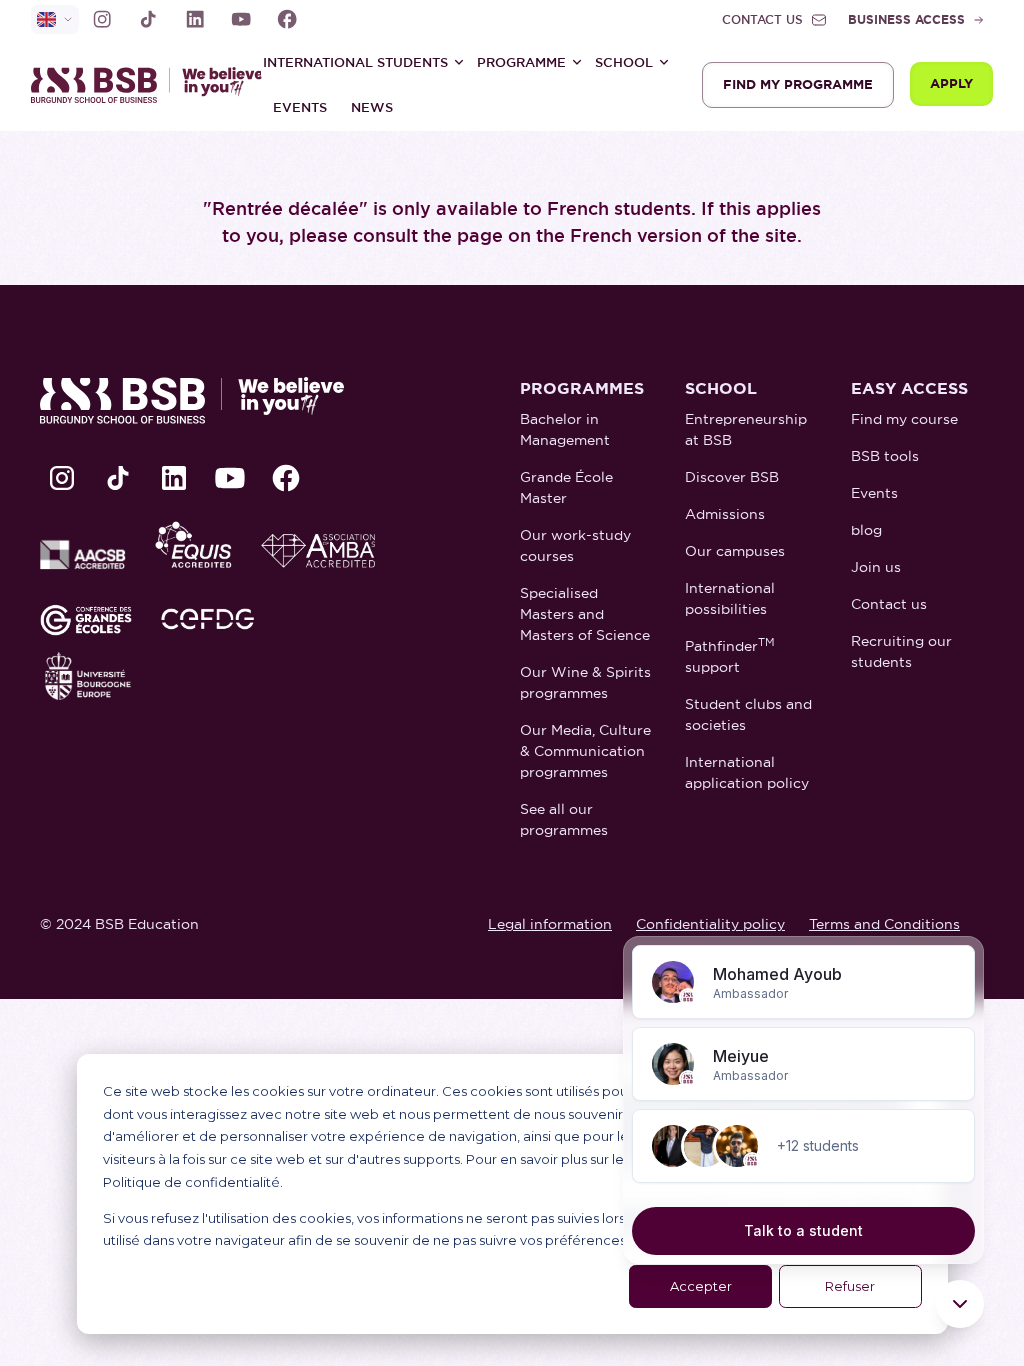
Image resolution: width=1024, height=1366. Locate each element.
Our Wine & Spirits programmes (585, 682)
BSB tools (885, 456)
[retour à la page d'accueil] (131, 84)
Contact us (889, 604)
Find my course (904, 419)
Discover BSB (732, 477)
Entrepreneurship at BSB (746, 429)
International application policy (747, 772)
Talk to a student (803, 1230)
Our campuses (735, 551)
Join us (876, 567)
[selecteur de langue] (55, 19)
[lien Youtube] (241, 19)
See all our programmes (564, 819)
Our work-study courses (575, 545)
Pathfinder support (730, 656)
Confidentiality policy (710, 924)
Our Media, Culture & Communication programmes (585, 751)
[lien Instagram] (102, 19)
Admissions (725, 514)
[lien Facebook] (287, 19)
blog (866, 530)
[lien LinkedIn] (195, 19)
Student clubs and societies (748, 714)
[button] (364, 62)
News (372, 107)
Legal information (550, 924)
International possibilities (730, 598)
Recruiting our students (901, 651)
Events (300, 107)
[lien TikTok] (148, 19)
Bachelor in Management (565, 429)
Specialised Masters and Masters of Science (585, 614)
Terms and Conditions (884, 924)
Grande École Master (566, 487)
